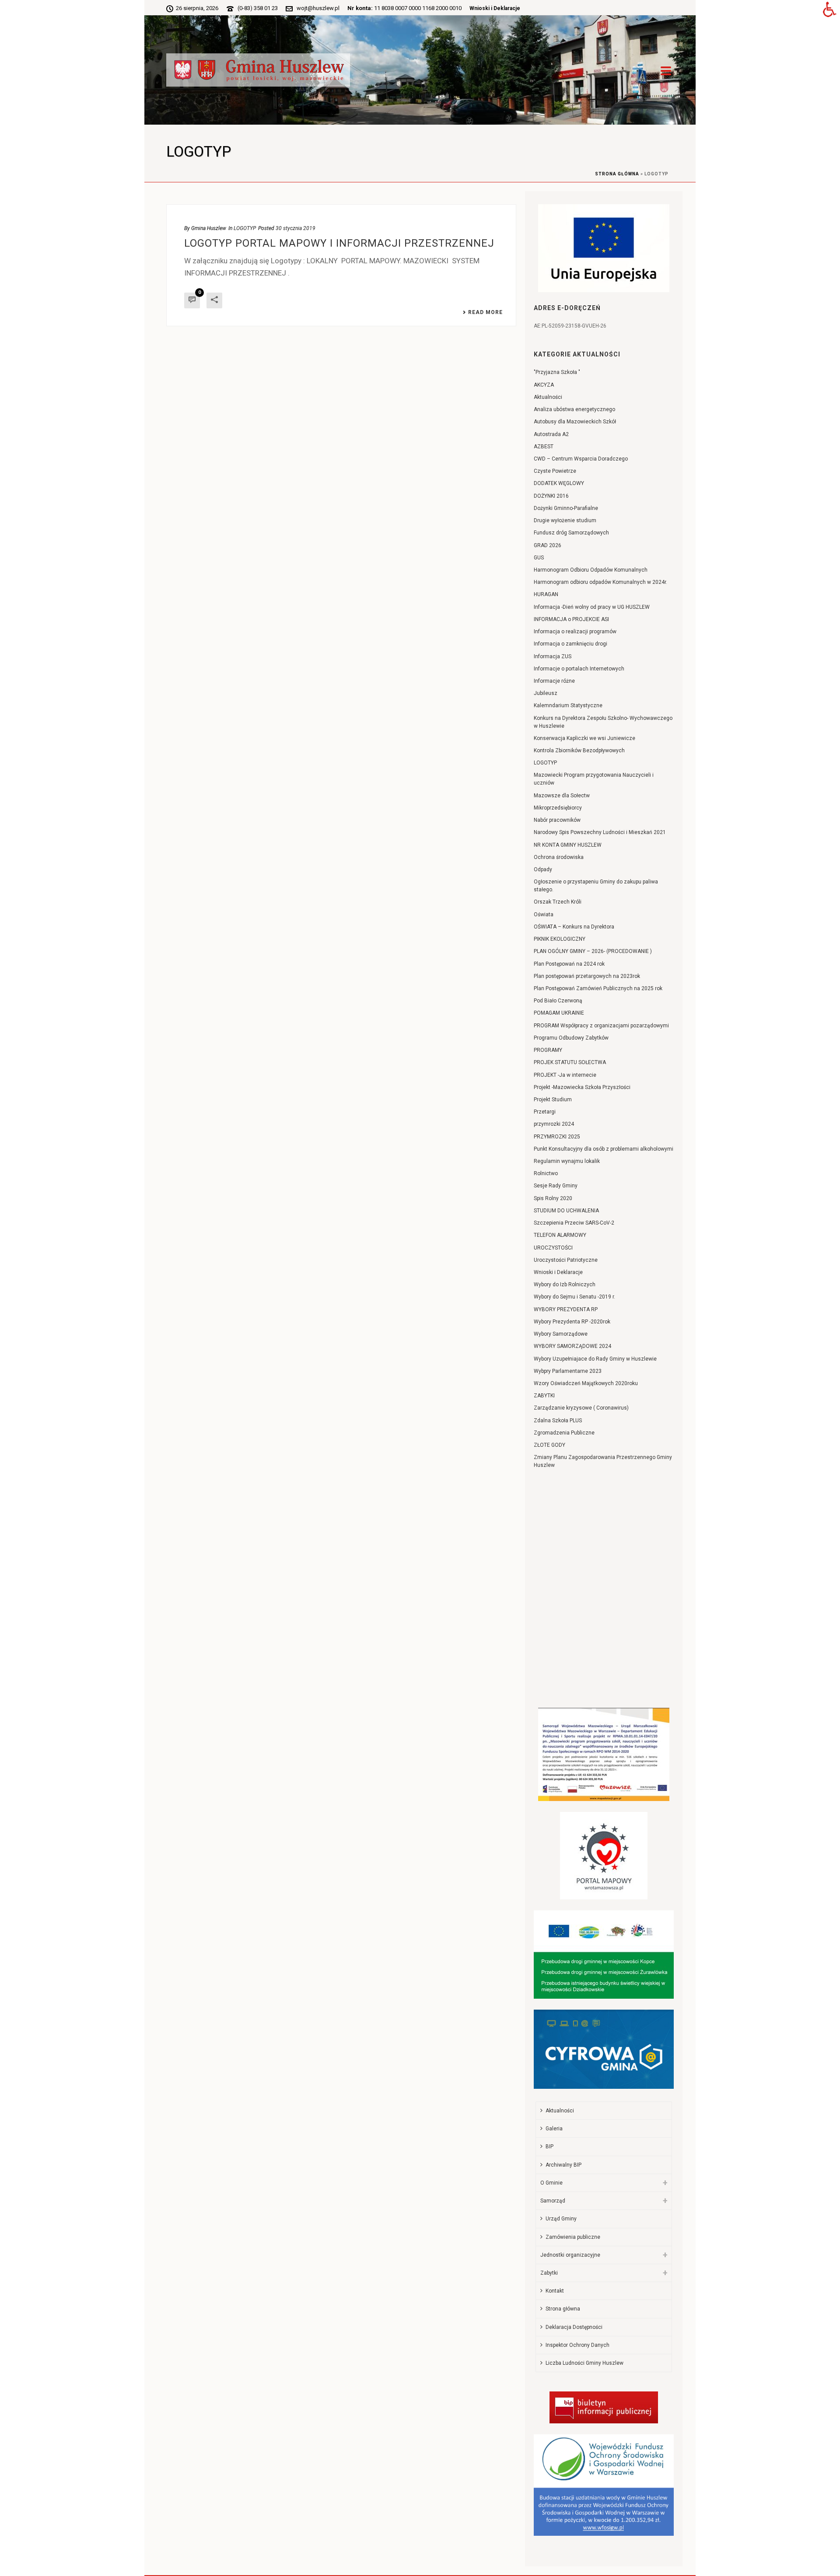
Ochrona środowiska (559, 857)
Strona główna (617, 174)
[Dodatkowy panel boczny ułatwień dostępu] (829, 10)
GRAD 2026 (548, 545)
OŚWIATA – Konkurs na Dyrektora (574, 927)
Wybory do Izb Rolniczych (565, 1285)
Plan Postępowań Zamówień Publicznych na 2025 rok (598, 988)
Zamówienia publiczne (573, 2237)
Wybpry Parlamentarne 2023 (568, 1371)
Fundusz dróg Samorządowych (571, 533)
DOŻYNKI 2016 (551, 496)
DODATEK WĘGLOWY (559, 483)
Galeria (554, 2129)
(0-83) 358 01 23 (258, 8)
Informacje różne (554, 681)
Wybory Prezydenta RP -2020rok (572, 1322)
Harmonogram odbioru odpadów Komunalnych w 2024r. (600, 582)
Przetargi (545, 1112)
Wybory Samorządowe (561, 1334)
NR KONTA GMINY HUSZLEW (568, 845)
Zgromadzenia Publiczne (564, 1433)
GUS (539, 558)
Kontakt (555, 2291)
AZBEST (544, 447)
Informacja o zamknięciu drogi (570, 644)
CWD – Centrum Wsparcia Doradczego (581, 459)
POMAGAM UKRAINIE (559, 1013)
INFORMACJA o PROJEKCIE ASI (571, 619)
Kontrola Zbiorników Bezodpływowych (579, 750)
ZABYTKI (544, 1396)
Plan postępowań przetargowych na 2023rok (587, 976)
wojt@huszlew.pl (318, 8)
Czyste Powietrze (555, 471)
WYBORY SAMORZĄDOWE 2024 (572, 1346)
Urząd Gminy (561, 2219)
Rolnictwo (546, 1173)
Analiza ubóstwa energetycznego (574, 409)
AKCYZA (544, 385)
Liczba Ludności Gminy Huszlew (584, 2363)
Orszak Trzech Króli (558, 902)
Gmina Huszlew (209, 228)
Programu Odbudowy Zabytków (571, 1038)
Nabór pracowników (557, 820)
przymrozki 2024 (554, 1124)
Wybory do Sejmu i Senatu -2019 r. (574, 1297)
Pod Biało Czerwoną (558, 1001)
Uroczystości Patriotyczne (566, 1260)
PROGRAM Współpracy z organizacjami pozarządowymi (601, 1026)
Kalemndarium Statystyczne (568, 705)
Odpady (543, 869)
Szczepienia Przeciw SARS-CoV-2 (574, 1223)
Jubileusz (546, 693)
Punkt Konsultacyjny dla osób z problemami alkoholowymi (604, 1149)
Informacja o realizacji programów (575, 632)
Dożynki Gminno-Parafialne (566, 508)
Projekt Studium (553, 1100)
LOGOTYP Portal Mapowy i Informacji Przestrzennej (339, 243)
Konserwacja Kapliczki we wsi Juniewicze (584, 738)
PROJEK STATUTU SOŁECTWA (570, 1062)
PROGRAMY (548, 1050)
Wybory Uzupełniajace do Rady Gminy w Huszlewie (595, 1359)
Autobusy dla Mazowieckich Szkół (575, 422)
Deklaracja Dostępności (574, 2327)
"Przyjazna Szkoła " (557, 372)
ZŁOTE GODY (549, 1445)
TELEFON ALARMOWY (560, 1235)
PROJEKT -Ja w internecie (565, 1075)
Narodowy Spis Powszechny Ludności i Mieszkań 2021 (600, 832)
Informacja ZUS (553, 656)
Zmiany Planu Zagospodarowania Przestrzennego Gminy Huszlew (603, 1461)
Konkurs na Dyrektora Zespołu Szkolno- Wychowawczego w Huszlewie (603, 722)
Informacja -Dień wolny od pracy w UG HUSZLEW (592, 607)
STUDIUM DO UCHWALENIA (566, 1211)
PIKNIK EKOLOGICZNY (560, 939)
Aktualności (548, 397)
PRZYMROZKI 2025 (557, 1137)
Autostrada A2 (551, 434)
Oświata (544, 915)
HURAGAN (546, 594)
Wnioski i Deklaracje (495, 8)
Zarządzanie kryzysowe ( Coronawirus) (581, 1408)
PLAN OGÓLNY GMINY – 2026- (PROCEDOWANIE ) (593, 951)
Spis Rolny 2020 (553, 1198)
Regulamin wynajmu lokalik (567, 1161)
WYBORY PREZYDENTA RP (566, 1309)
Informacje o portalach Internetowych (579, 669)
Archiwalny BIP (563, 2165)
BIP (549, 2147)
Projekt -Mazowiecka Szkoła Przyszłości (582, 1087)
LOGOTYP (245, 228)
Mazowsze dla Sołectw (562, 796)
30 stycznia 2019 (296, 228)
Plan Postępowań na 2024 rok (569, 964)
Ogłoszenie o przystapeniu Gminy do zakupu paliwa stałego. (596, 886)
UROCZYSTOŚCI (553, 1248)
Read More (485, 312)
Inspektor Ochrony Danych (577, 2345)
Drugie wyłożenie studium (565, 520)
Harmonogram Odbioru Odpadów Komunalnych (591, 570)
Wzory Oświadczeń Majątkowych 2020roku (586, 1383)
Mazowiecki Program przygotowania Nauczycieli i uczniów (594, 779)
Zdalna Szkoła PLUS (558, 1421)
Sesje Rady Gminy (556, 1186)
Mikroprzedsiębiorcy (558, 808)
